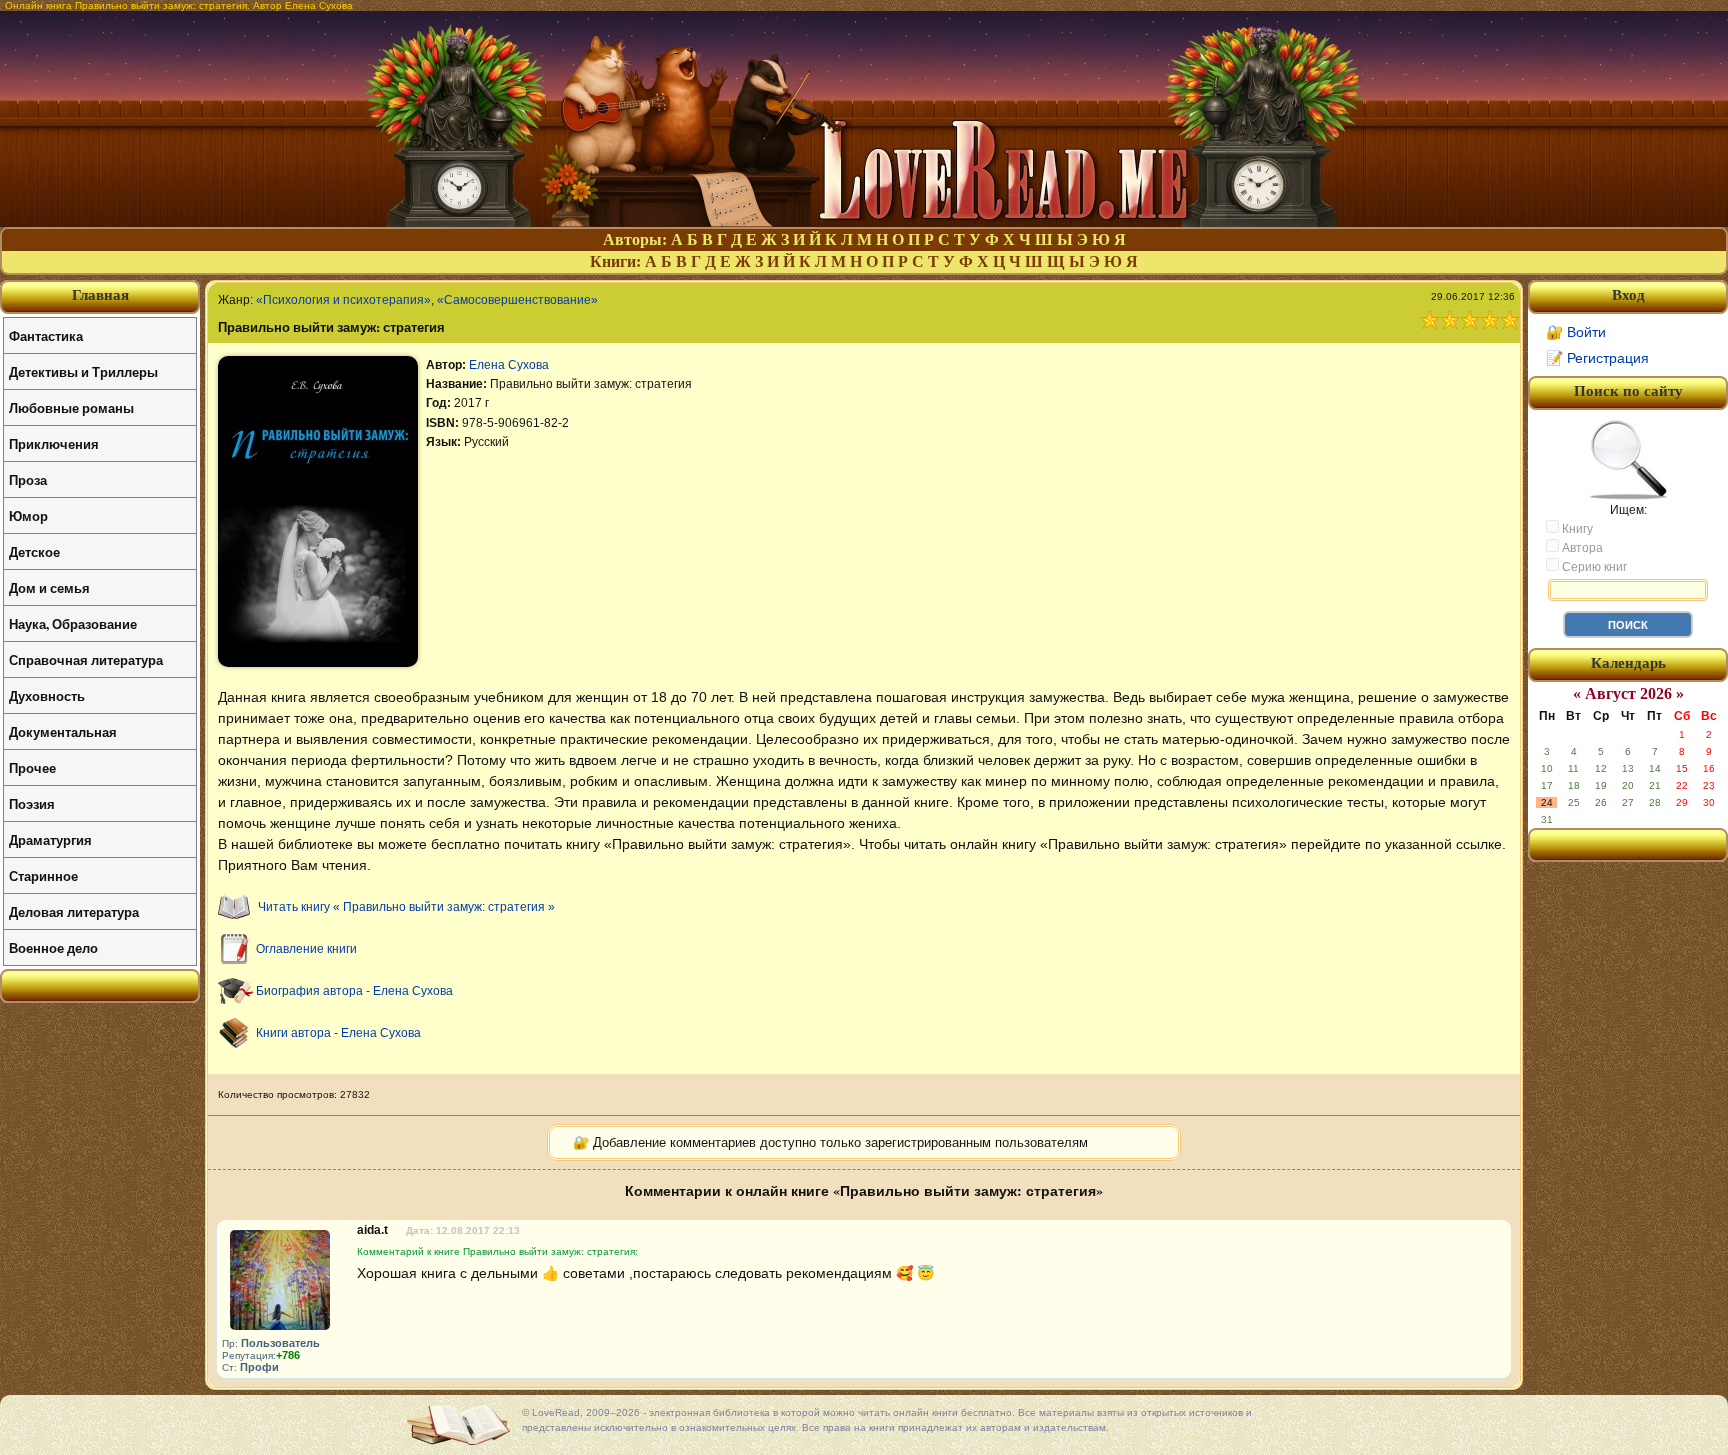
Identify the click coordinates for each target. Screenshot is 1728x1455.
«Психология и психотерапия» (343, 300)
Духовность (47, 695)
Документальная (63, 731)
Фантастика (46, 335)
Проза (28, 479)
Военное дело (53, 947)
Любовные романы (71, 407)
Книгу (1576, 529)
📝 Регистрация (1597, 358)
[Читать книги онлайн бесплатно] (864, 221)
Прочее (32, 767)
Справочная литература (86, 659)
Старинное (43, 875)
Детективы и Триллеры (83, 371)
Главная (100, 295)
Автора (1581, 548)
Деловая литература (74, 911)
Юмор (28, 515)
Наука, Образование (73, 623)
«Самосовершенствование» (517, 300)
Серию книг (1593, 567)
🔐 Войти (1576, 332)
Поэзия (32, 803)
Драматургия (50, 839)
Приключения (54, 443)
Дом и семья (49, 587)
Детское (34, 551)
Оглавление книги (306, 949)
